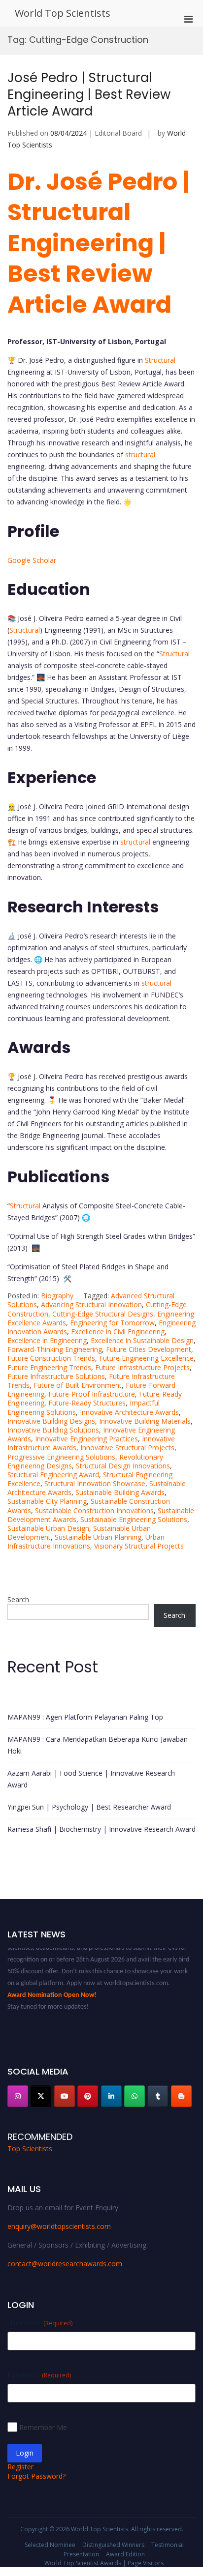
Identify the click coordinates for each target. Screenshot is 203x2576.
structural (140, 454)
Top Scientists (30, 2149)
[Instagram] (18, 2096)
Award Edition (125, 2554)
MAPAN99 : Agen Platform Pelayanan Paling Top (85, 1717)
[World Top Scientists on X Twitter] (41, 2096)
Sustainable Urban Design (48, 1528)
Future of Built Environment (78, 1385)
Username (40, 2323)
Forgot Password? (36, 2476)
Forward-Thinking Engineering (55, 1349)
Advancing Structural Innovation (91, 1304)
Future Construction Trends (51, 1358)
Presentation (81, 2554)
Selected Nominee (50, 2545)
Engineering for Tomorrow (112, 1323)
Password (39, 2375)
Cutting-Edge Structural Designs (103, 1314)
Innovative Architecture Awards (129, 1412)
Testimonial (168, 2545)
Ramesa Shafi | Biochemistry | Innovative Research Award (101, 1829)
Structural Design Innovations (123, 1466)
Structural (160, 360)
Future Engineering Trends (49, 1367)
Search (18, 1599)
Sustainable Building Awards (120, 1492)
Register (20, 2467)
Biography (57, 1296)
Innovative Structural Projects (127, 1448)
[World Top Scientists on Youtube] (65, 2096)
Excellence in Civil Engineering (118, 1332)
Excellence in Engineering (47, 1340)
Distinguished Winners (113, 2545)
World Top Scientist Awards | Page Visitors (104, 2563)
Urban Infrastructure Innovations (86, 1541)
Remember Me (43, 2427)
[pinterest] (88, 2096)
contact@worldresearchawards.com (65, 2264)
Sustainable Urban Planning (98, 1537)
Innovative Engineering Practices (86, 1439)
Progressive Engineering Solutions (61, 1457)
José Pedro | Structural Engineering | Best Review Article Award (89, 94)
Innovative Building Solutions (53, 1430)
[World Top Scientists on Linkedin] (111, 2096)
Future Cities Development (149, 1349)
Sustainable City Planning (47, 1501)
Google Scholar (32, 560)
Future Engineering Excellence (146, 1358)
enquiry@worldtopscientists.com (59, 2226)
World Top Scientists (63, 13)
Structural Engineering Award (53, 1475)
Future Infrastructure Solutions (56, 1376)
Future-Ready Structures (87, 1403)
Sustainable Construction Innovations (94, 1510)
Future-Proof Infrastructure (92, 1394)
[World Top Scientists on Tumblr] (158, 2096)
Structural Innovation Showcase (95, 1483)
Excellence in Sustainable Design (142, 1340)
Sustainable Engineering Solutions (134, 1519)
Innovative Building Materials (145, 1421)
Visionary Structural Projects (139, 1546)
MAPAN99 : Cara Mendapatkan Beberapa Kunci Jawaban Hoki (98, 1745)
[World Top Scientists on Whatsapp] (135, 2096)
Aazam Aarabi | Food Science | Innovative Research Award (91, 1779)
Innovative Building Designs (51, 1421)
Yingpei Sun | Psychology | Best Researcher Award (89, 1807)
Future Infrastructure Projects (142, 1367)
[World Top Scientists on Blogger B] (181, 2096)
